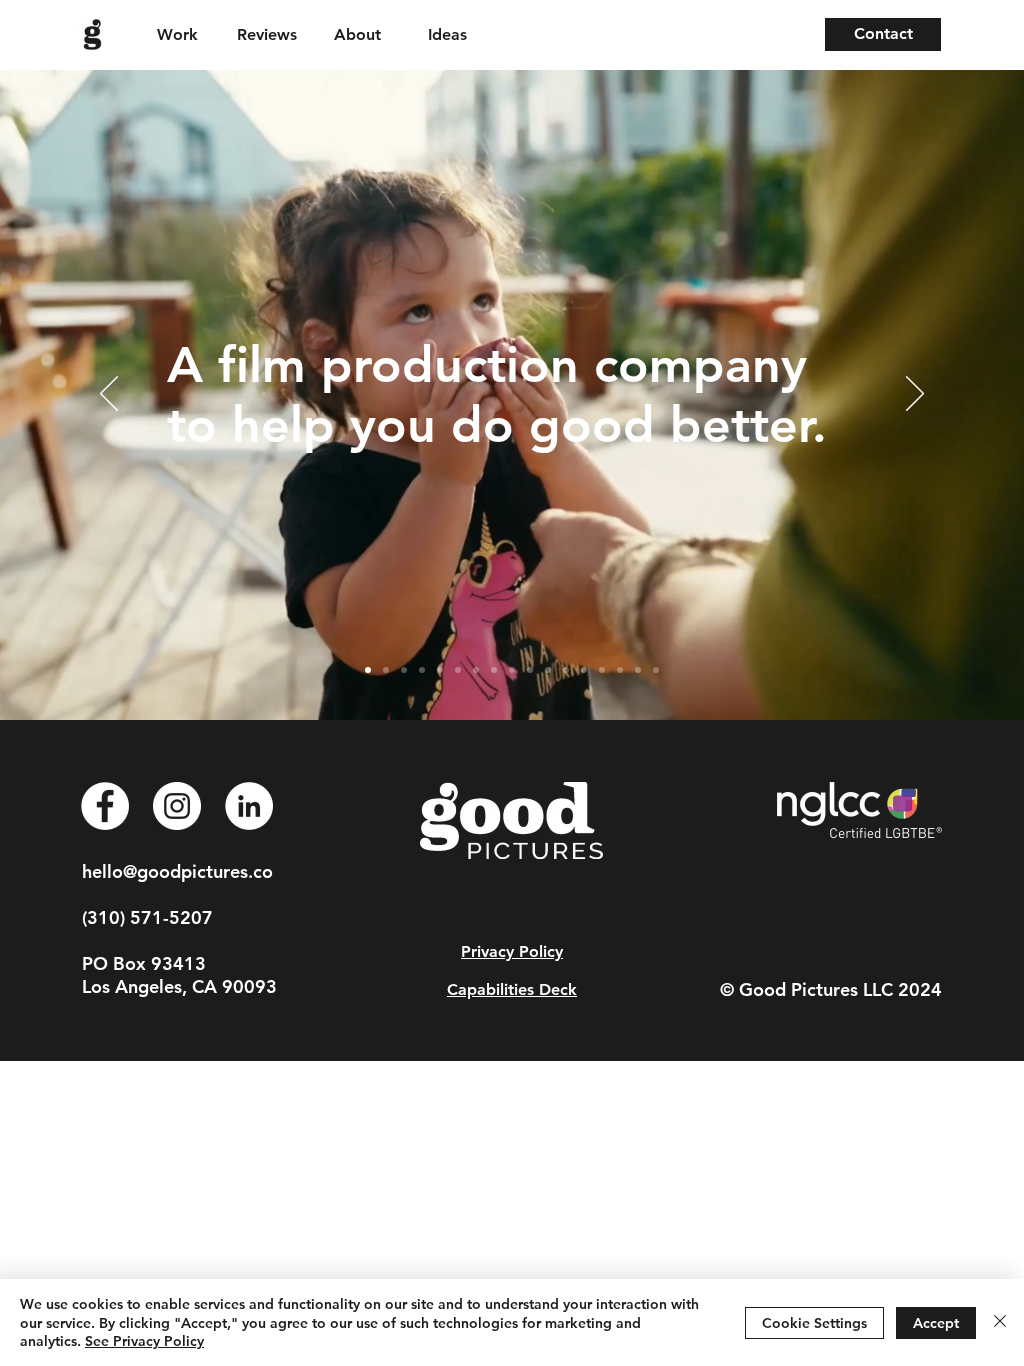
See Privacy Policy (144, 1341)
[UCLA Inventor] (494, 670)
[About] (386, 670)
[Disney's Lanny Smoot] (440, 670)
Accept (936, 1323)
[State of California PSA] (512, 670)
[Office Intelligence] (530, 670)
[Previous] (109, 395)
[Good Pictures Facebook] (105, 806)
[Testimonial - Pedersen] (638, 670)
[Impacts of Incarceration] (476, 670)
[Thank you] (656, 670)
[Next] (915, 395)
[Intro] (368, 670)
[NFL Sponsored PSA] (458, 670)
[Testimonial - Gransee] (602, 670)
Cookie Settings (814, 1323)
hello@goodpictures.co (177, 871)
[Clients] (404, 670)
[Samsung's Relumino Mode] (422, 670)
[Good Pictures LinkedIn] (249, 806)
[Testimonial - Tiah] (566, 670)
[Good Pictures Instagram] (177, 806)
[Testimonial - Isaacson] (548, 670)
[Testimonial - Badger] (584, 670)
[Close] (1000, 1322)
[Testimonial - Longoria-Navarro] (620, 670)
